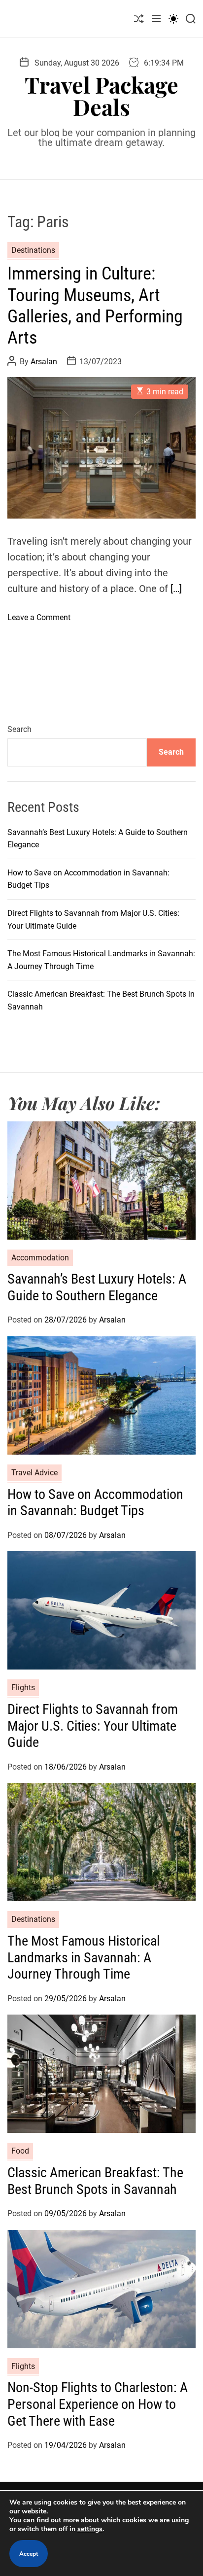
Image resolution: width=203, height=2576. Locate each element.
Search (19, 729)
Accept (29, 2554)
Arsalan (44, 362)
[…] (176, 589)
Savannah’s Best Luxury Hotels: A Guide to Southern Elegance (97, 1287)
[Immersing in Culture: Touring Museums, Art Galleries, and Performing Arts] (101, 448)
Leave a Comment (39, 617)
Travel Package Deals (101, 96)
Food (20, 2151)
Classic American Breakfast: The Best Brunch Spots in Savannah (95, 2181)
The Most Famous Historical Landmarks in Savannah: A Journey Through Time (84, 1957)
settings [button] (90, 2529)
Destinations (33, 250)
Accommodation (40, 1258)
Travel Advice (34, 1473)
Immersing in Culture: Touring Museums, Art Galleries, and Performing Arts (95, 306)
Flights (23, 1688)
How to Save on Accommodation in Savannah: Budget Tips (95, 1503)
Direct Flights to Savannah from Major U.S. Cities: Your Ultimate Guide (93, 1726)
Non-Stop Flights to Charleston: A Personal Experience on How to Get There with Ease (98, 2404)
